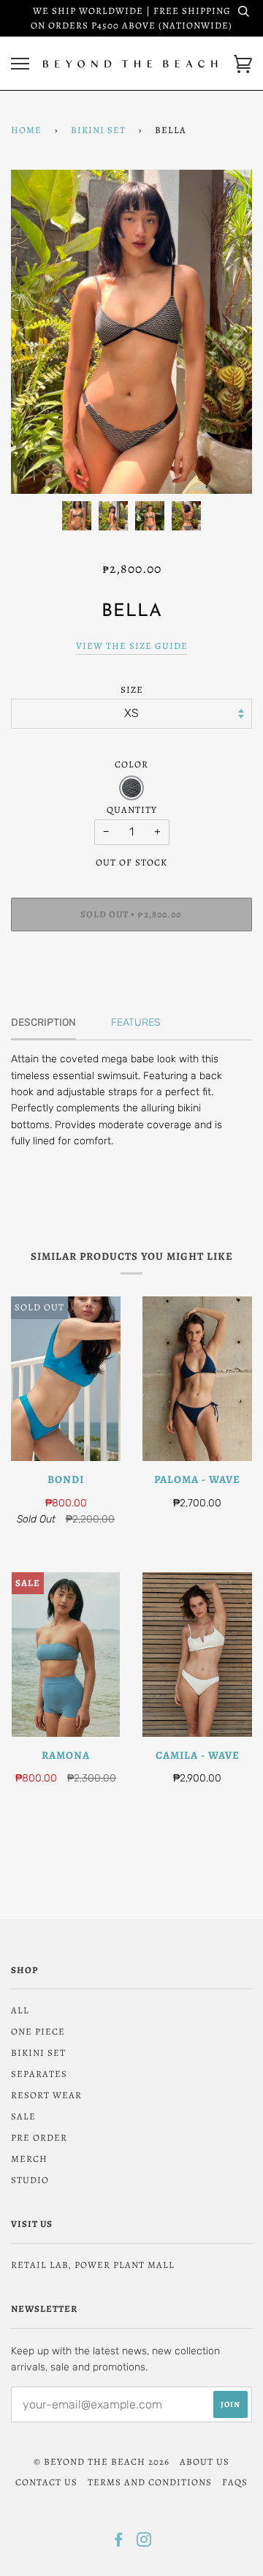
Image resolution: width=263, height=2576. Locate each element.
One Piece (38, 2031)
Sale (23, 2116)
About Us (205, 2462)
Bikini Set (98, 130)
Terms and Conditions (150, 2482)
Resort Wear (46, 2095)
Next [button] (225, 332)
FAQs (235, 2482)
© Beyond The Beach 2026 (102, 2462)
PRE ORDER (39, 2137)
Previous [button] (36, 332)
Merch (29, 2159)
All (20, 2010)
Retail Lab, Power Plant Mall (93, 2265)
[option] (131, 332)
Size (132, 690)
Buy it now (131, 958)
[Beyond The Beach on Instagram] (144, 2542)
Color (131, 764)
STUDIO (30, 2180)
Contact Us (46, 2482)
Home (26, 130)
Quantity (132, 810)
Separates (39, 2074)
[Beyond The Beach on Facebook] (119, 2542)
